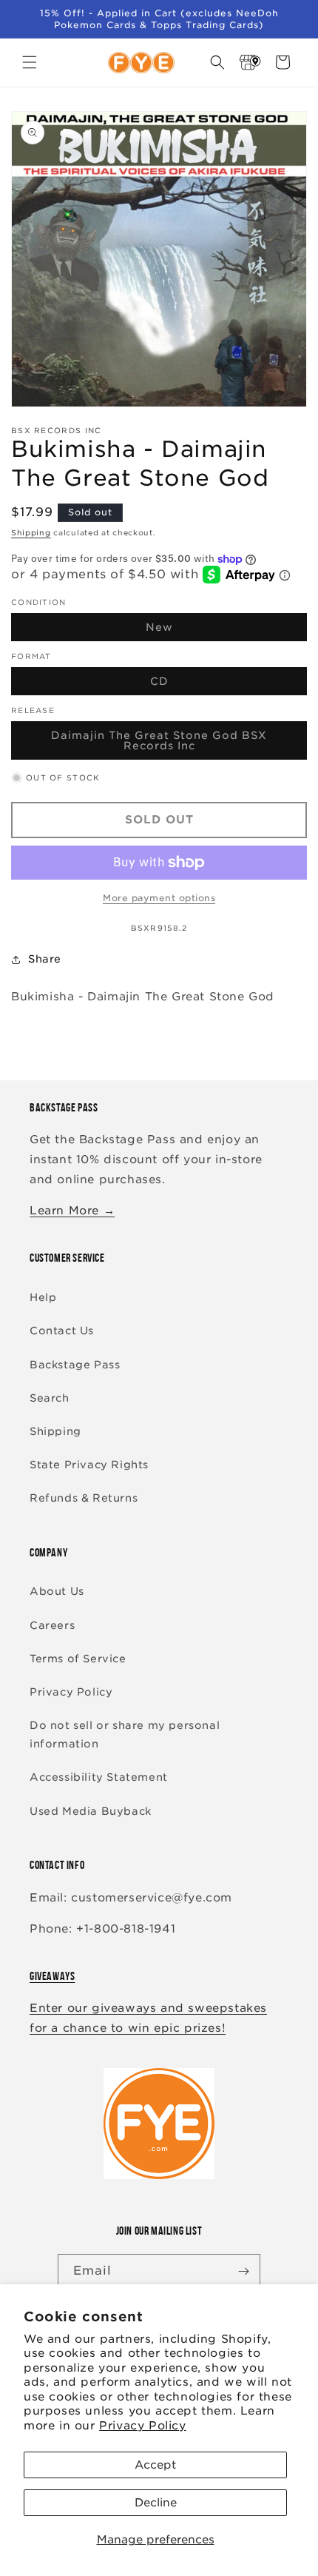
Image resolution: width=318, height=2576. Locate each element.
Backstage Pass (75, 1365)
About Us (57, 1591)
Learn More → (72, 1211)
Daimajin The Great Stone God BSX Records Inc (159, 745)
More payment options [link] (159, 898)
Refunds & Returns (84, 1498)
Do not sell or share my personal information (125, 1734)
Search (50, 1398)
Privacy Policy (142, 2426)
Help (43, 1297)
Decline (156, 2503)
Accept (155, 2465)
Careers (52, 1625)
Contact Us (62, 1331)
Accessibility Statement (99, 1777)
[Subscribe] (243, 2271)
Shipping (31, 532)
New (194, 631)
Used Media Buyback (91, 1811)
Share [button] (45, 959)
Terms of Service (78, 1659)
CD (194, 685)
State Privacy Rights (89, 1465)
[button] (30, 62)
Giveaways (52, 1976)
